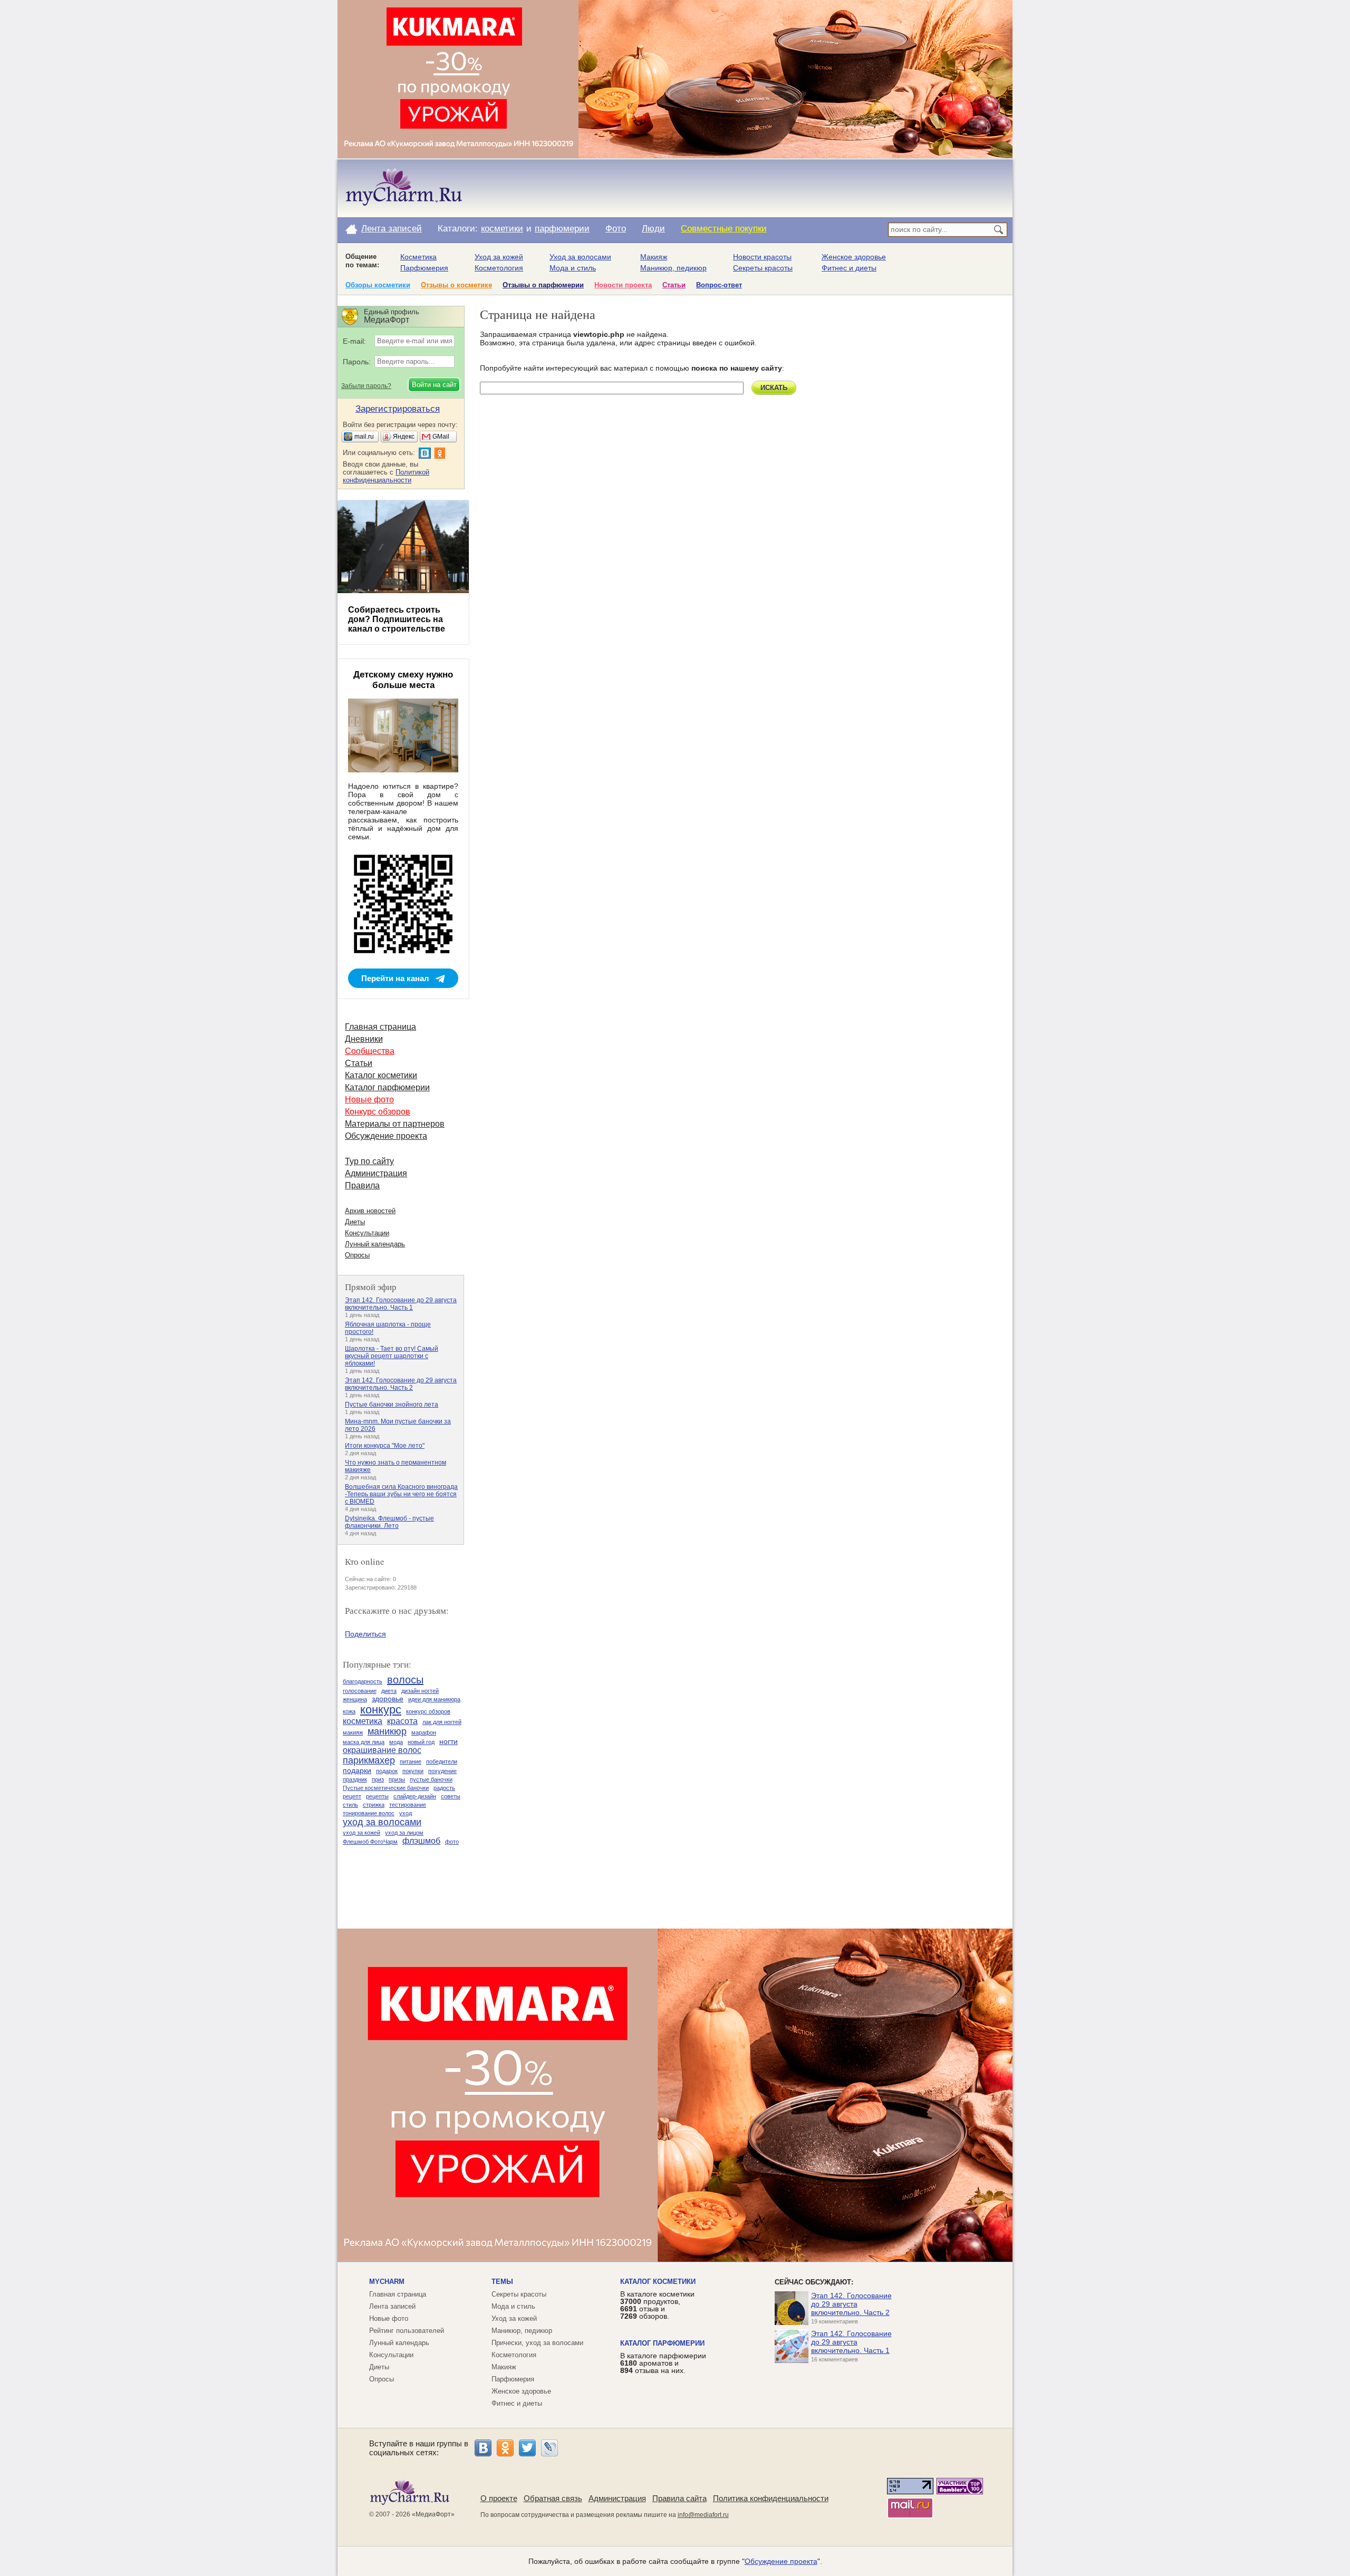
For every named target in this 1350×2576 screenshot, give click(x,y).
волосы (405, 1680)
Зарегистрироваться (398, 409)
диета (389, 1691)
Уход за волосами (580, 257)
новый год (421, 1742)
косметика (363, 1721)
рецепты (377, 1796)
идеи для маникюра (434, 1699)
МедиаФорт (433, 2514)
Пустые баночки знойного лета (392, 1405)
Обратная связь (553, 2498)
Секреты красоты (763, 268)
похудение (442, 1771)
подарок (387, 1771)
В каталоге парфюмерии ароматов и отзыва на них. (663, 2363)
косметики (502, 229)
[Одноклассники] (505, 2448)
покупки (413, 1771)
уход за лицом (404, 1833)
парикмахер (369, 1760)
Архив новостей (370, 1211)
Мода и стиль (573, 268)
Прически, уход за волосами (537, 2343)
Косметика (418, 257)
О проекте (499, 2498)
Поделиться (365, 1634)
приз (378, 1779)
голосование (360, 1691)
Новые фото (369, 1100)
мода (396, 1742)
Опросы (357, 1255)
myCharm (387, 2282)
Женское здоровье (854, 257)
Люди (653, 229)
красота (402, 1721)
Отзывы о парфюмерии (543, 285)
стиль (350, 1805)
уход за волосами (382, 1822)
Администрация (376, 1173)
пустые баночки (431, 1779)
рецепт (352, 1796)
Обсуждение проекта (386, 1136)
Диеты (355, 1222)
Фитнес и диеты (849, 268)
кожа (349, 1711)
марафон (424, 1732)
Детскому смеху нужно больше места (403, 680)
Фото (616, 229)
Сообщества (370, 1051)
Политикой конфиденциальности (386, 476)
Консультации (367, 1233)
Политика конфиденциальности (771, 2498)
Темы (502, 2282)
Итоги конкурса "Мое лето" (385, 1446)
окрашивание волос (382, 1750)
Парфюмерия (424, 268)
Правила (362, 1185)
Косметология (499, 268)
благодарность (363, 1681)
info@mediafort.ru (703, 2515)
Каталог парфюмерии (387, 1087)
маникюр (387, 1731)
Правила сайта (679, 2498)
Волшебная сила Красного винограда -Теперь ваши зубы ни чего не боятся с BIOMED (401, 1494)
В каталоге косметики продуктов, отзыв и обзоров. (657, 2305)
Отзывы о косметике (456, 285)
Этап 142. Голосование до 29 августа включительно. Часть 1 (401, 1304)
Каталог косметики (381, 1075)
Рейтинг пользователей (407, 2331)
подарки (357, 1770)
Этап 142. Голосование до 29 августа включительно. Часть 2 (401, 1384)
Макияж (654, 257)
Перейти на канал (395, 978)
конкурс (381, 1710)
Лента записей (392, 229)
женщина (355, 1699)
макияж (353, 1732)
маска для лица (364, 1742)
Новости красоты (762, 257)
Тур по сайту (369, 1161)
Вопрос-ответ (719, 285)
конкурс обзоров (428, 1711)
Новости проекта (623, 285)
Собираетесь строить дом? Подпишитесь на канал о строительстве (397, 619)
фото (452, 1842)
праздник (355, 1779)
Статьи (674, 285)
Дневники (364, 1039)
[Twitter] (527, 2448)
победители (442, 1761)
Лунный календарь (375, 1244)
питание (411, 1761)
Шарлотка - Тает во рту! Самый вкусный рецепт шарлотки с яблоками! (392, 1356)
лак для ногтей (442, 1722)
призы (397, 1779)
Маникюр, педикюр (673, 268)
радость (444, 1788)
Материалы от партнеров (395, 1124)
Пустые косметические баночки (386, 1788)
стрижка (374, 1805)
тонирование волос (369, 1813)
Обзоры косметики (378, 285)
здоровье (388, 1699)
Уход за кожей (499, 257)
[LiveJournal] (549, 2448)
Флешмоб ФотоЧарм (370, 1842)
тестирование (408, 1805)
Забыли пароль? (366, 386)
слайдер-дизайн (415, 1796)
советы (451, 1796)
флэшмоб (421, 1841)
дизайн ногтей (420, 1691)
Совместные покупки (724, 229)
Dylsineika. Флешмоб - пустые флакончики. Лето (389, 1522)
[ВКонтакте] (483, 2448)
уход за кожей (361, 1833)
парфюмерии (562, 229)
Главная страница (380, 1027)
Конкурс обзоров (378, 1112)
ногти (449, 1741)
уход (406, 1813)
